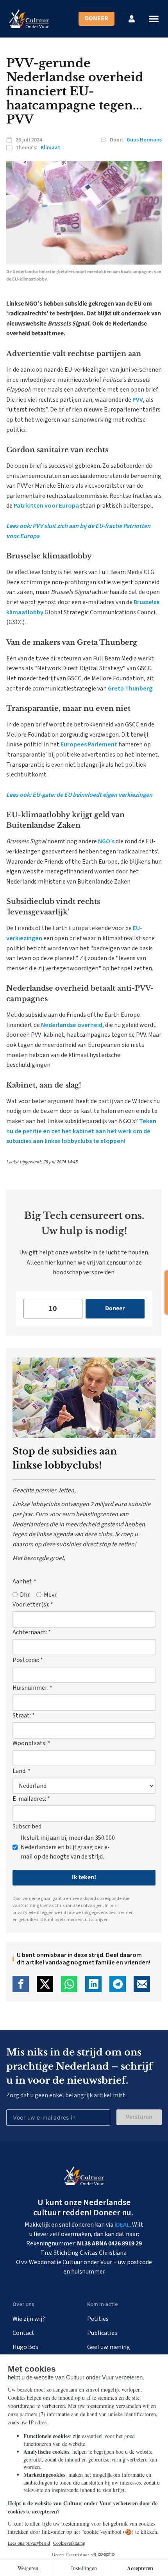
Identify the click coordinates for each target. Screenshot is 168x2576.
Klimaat (50, 148)
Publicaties (102, 2333)
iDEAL (122, 2225)
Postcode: (28, 1660)
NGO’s (106, 841)
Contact (23, 2333)
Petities (98, 2319)
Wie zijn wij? (29, 2319)
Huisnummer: (32, 1688)
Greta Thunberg (130, 689)
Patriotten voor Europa (46, 506)
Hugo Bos (25, 2347)
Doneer (97, 18)
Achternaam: (32, 1632)
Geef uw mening (109, 2347)
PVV (138, 400)
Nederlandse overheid (72, 1025)
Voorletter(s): (33, 1605)
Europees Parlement (89, 744)
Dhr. (25, 1595)
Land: (21, 1771)
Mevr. (51, 1595)
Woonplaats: (31, 1743)
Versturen (139, 2117)
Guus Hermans (144, 140)
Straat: (24, 1716)
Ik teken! (84, 1877)
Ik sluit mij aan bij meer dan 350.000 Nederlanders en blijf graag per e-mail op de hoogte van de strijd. (68, 1847)
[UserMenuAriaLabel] (132, 19)
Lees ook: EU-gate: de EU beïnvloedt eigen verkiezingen (79, 795)
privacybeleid (26, 1913)
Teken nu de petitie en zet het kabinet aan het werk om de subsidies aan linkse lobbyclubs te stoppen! (81, 1131)
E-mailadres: (31, 1799)
